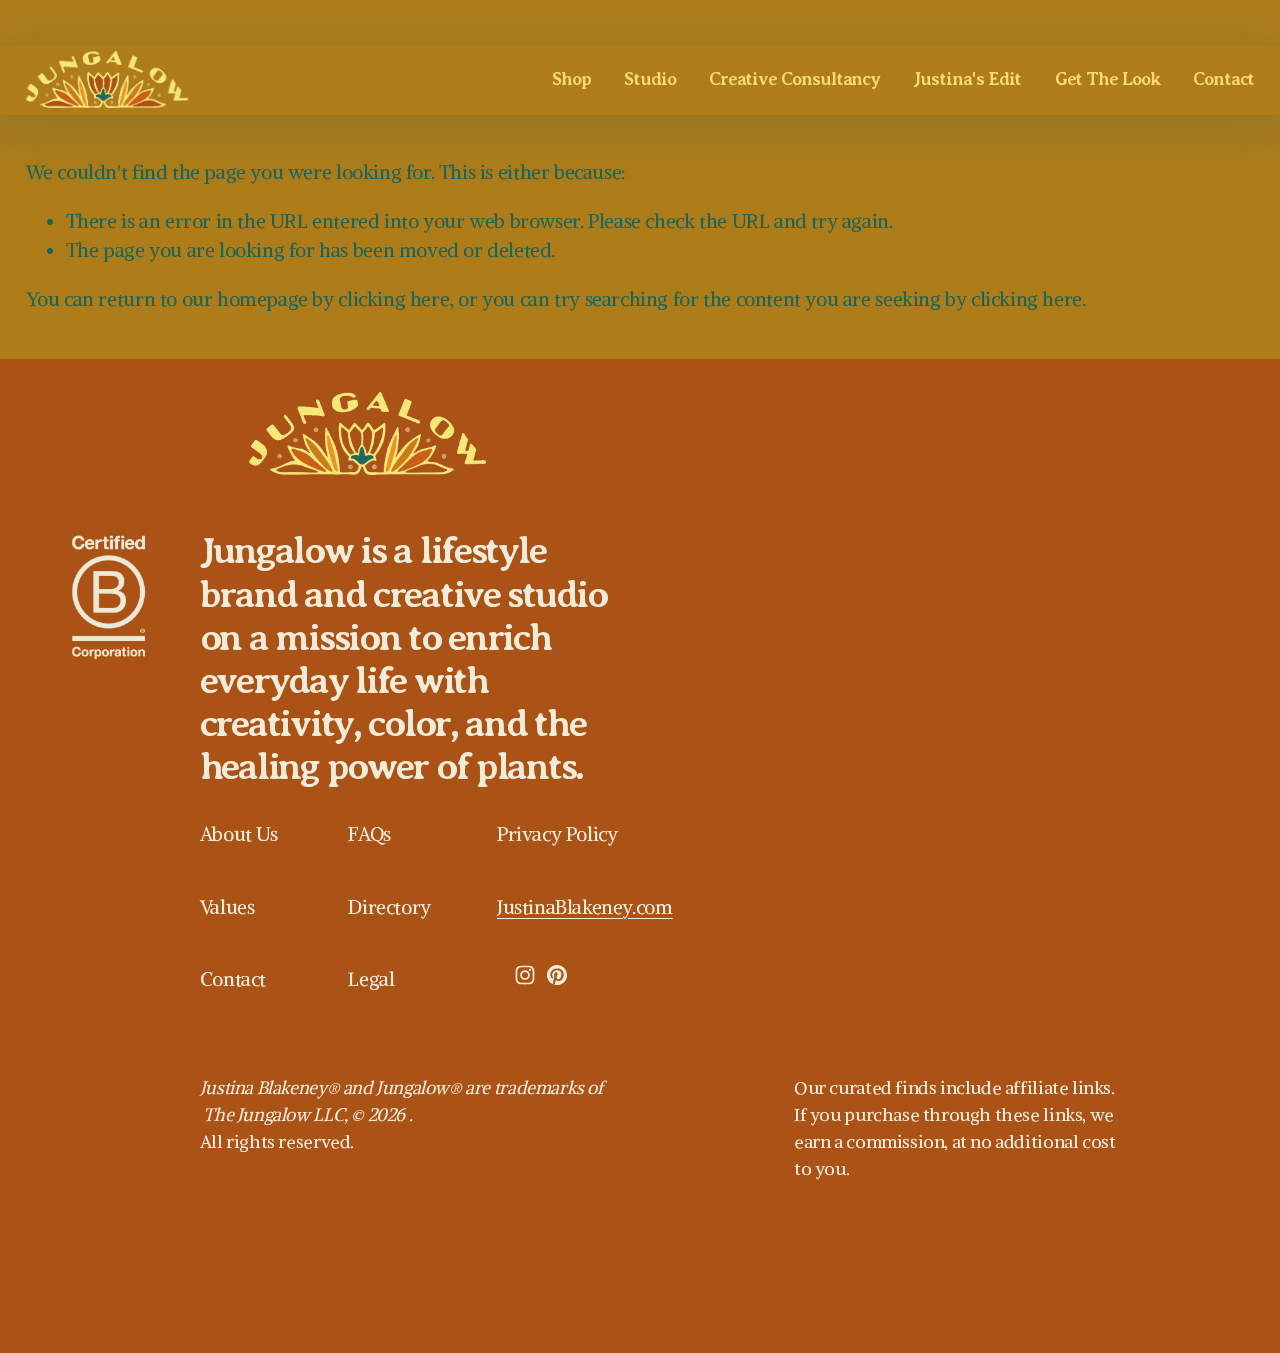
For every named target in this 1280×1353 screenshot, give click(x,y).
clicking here (393, 299)
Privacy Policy (557, 834)
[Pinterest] (557, 975)
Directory (389, 907)
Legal (371, 979)
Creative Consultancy (794, 79)
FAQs (369, 834)
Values (227, 907)
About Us (239, 834)
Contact (1223, 79)
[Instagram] (525, 975)
